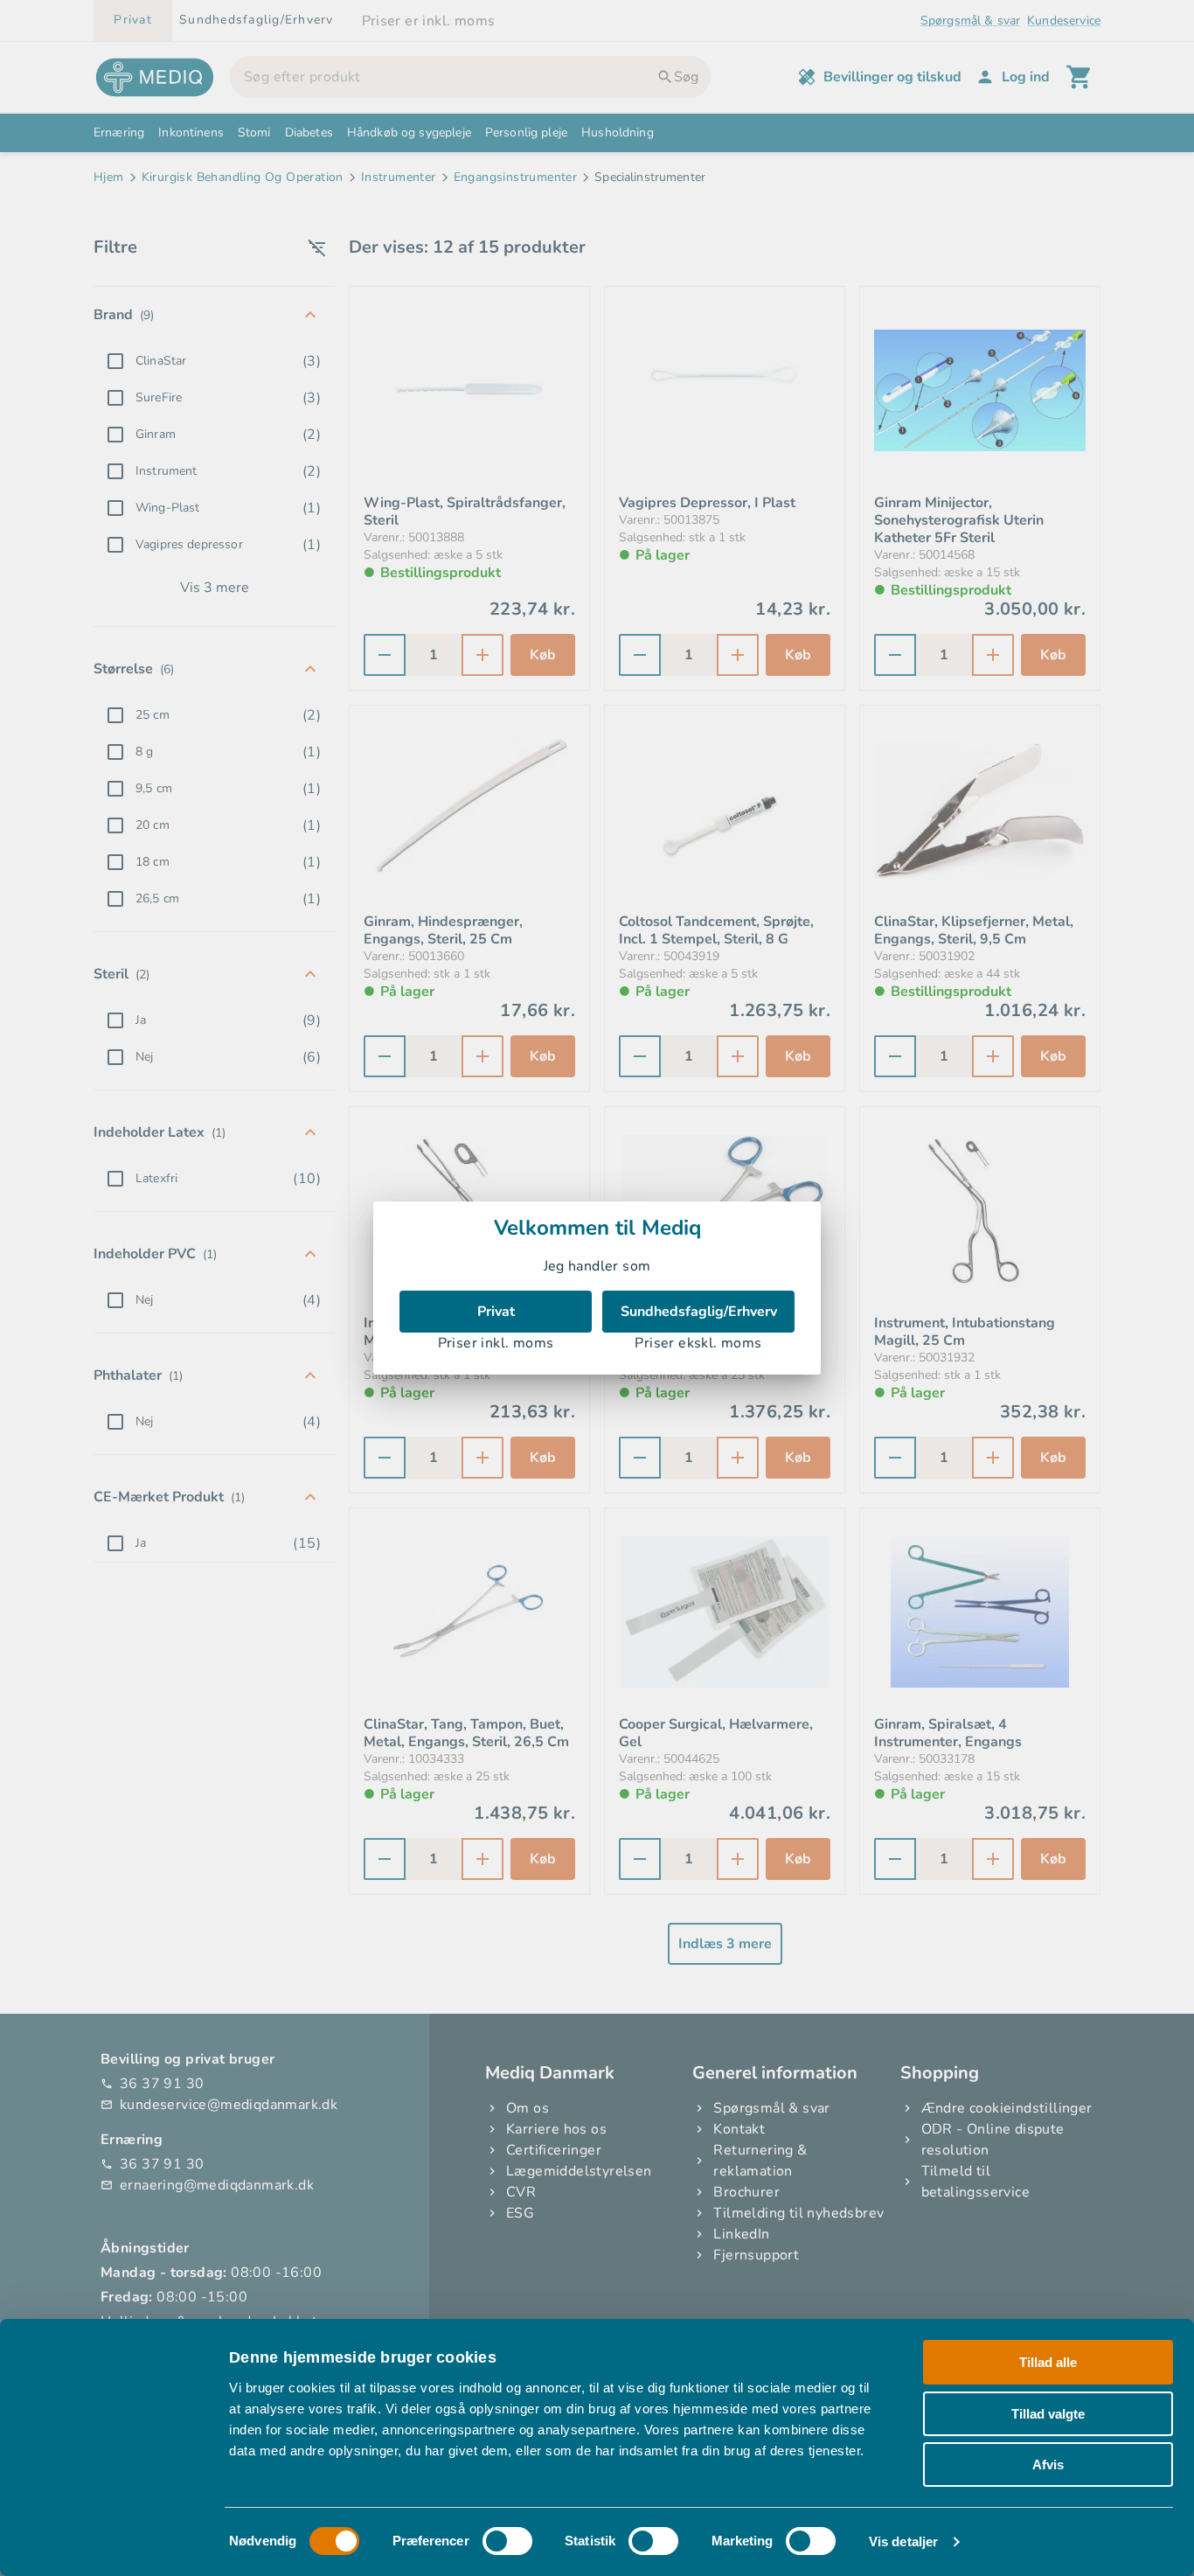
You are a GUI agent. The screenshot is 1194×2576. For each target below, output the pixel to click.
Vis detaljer (903, 2541)
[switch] (507, 2541)
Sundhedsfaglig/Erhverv (699, 1312)
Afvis (1048, 2465)
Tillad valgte (1048, 2414)
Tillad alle (1048, 2362)
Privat (496, 1312)
